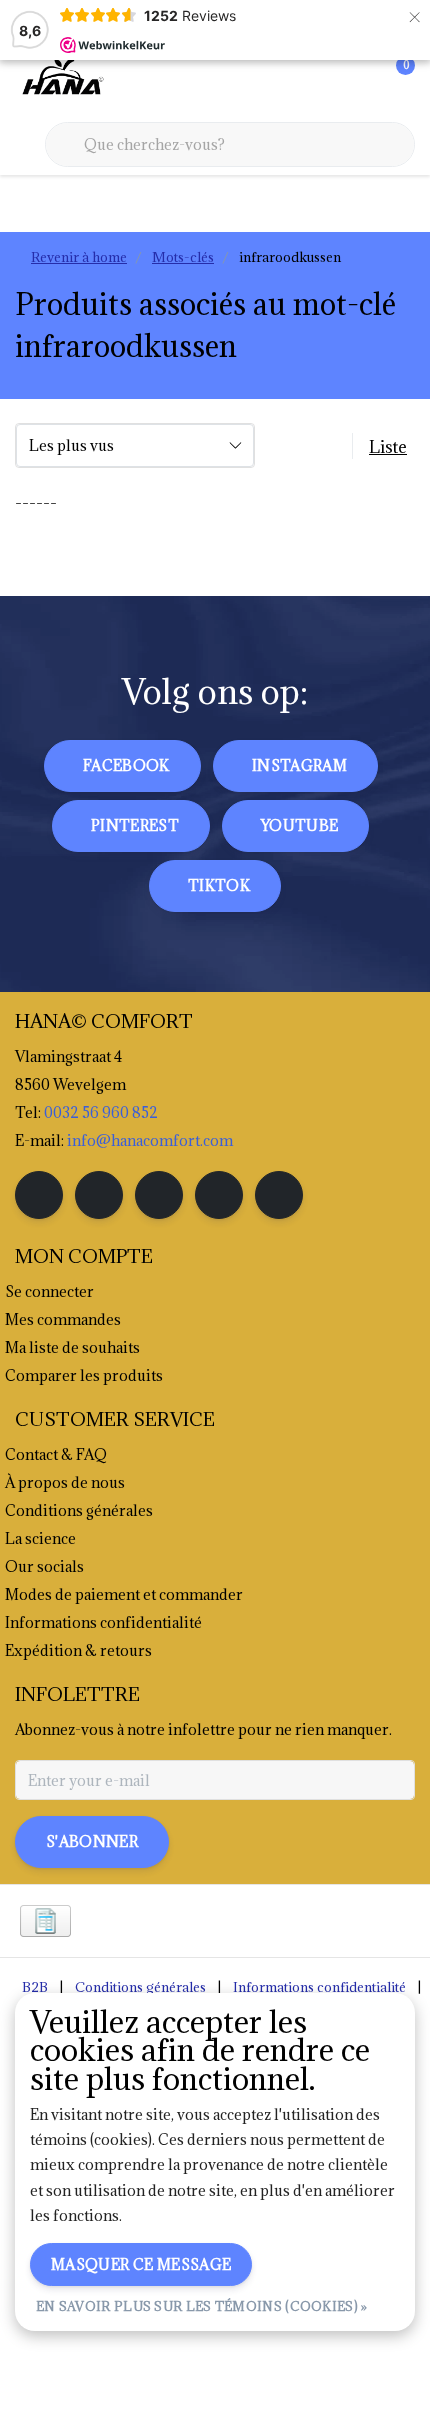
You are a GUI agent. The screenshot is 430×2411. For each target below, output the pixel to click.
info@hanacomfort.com (150, 1140)
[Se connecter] (320, 80)
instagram (299, 765)
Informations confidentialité (319, 1987)
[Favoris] (358, 80)
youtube (299, 825)
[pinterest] (159, 1195)
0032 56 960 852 (101, 1112)
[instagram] (99, 1195)
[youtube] (219, 1195)
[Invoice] (45, 1921)
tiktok (219, 885)
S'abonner (92, 1841)
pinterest (135, 825)
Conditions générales (140, 1987)
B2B (35, 1987)
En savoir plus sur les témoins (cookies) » (202, 2306)
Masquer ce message (141, 2264)
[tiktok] (279, 1195)
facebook (126, 765)
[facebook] (39, 1195)
